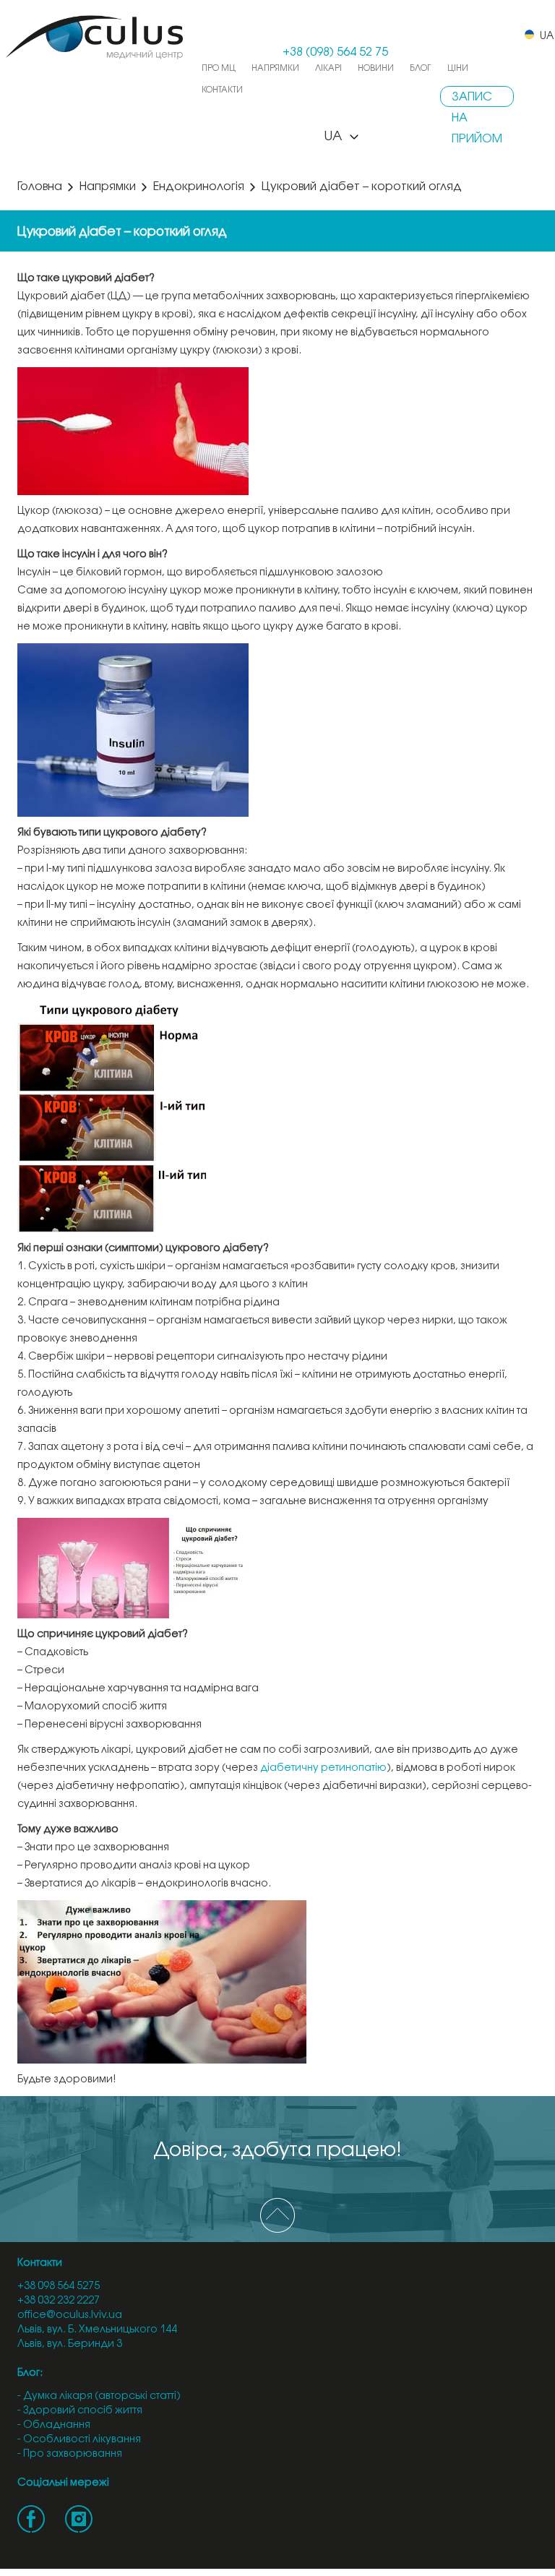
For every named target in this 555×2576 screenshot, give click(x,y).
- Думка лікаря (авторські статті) (99, 2396)
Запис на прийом (477, 99)
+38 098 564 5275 (59, 2287)
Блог (421, 68)
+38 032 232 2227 (59, 2301)
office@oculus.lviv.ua (70, 2315)
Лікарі (328, 68)
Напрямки (275, 68)
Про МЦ (219, 68)
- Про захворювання (70, 2454)
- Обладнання (54, 2425)
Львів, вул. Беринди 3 (70, 2344)
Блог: (30, 2373)
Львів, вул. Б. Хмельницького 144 (97, 2330)
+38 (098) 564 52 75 (335, 52)
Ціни (458, 68)
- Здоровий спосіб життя (80, 2411)
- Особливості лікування (79, 2440)
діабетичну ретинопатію (323, 1768)
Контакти (222, 90)
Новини (376, 68)
